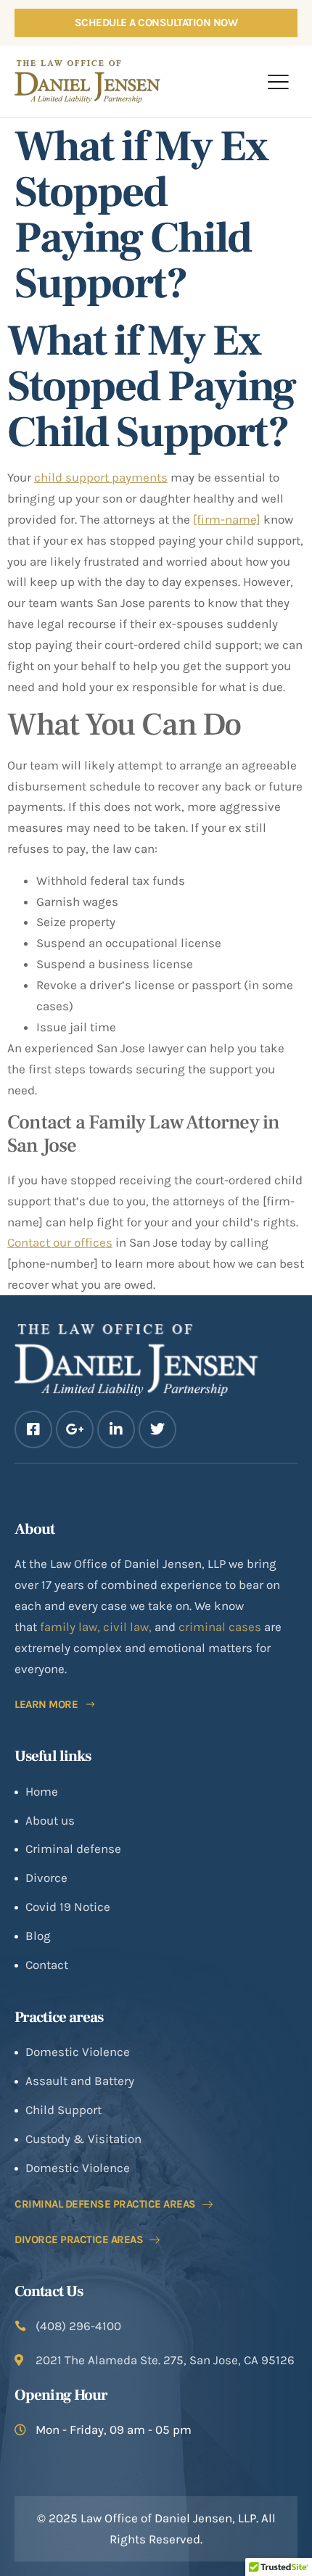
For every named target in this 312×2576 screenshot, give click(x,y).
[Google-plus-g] (75, 1429)
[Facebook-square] (33, 1429)
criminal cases (220, 1627)
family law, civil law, (97, 1627)
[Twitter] (157, 1429)
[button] (278, 81)
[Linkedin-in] (116, 1429)
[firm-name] (227, 519)
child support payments (101, 477)
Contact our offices (60, 1242)
